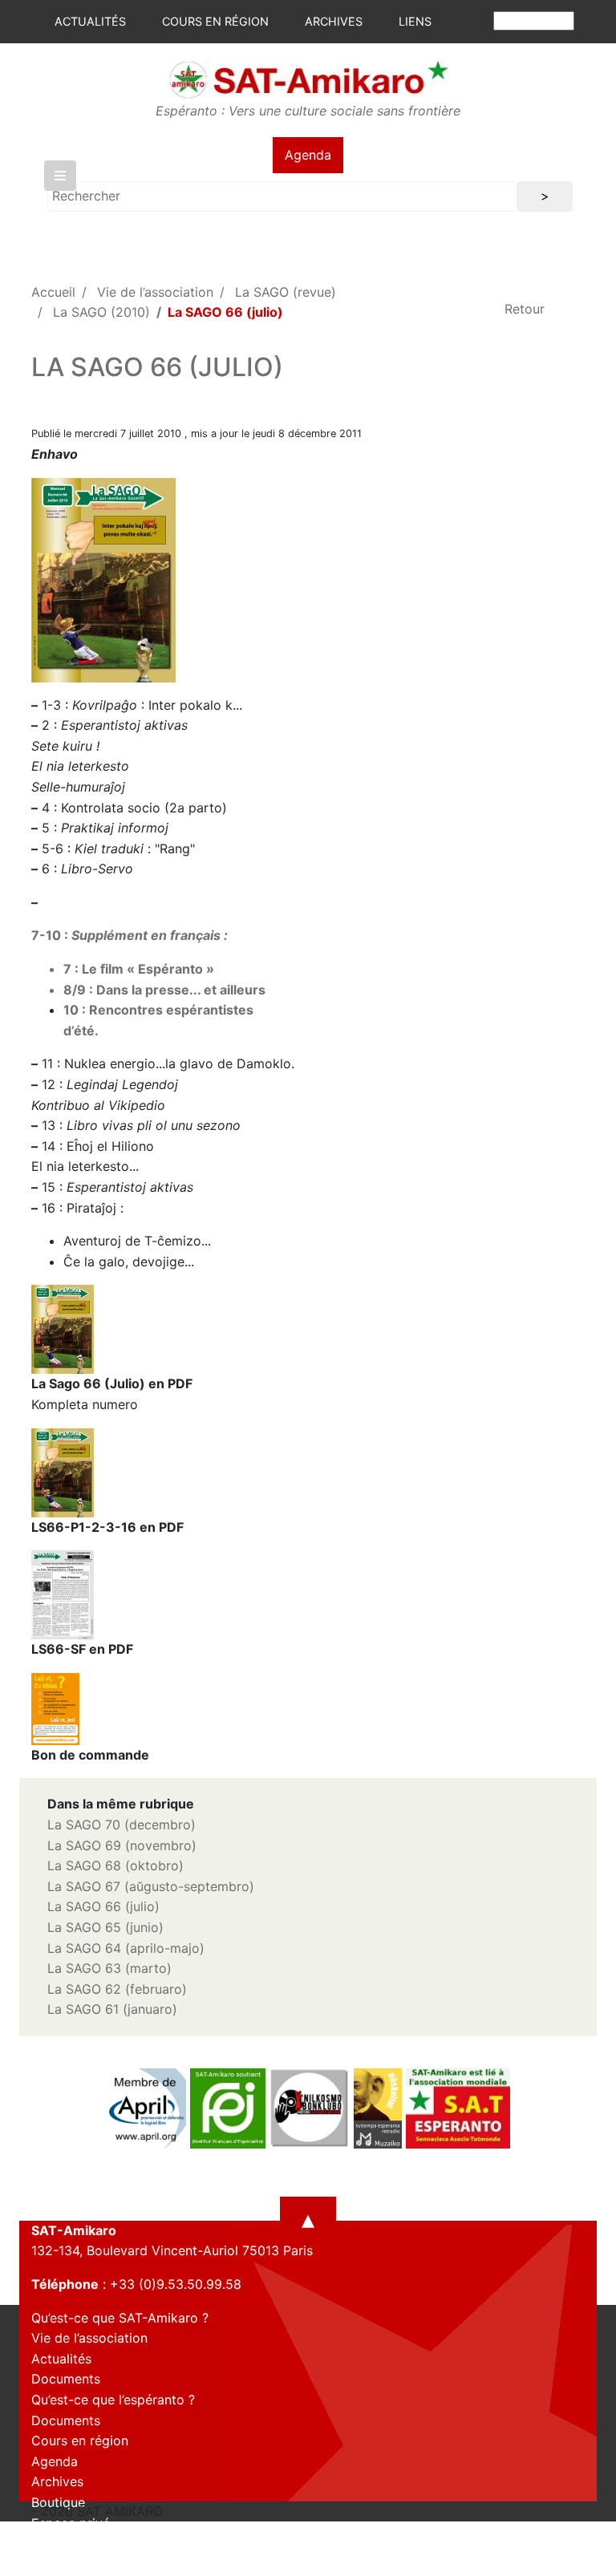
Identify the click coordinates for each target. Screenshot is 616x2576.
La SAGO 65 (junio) (105, 1927)
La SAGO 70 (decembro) (122, 1825)
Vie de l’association (155, 292)
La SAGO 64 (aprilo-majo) (126, 1948)
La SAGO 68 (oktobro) (115, 1865)
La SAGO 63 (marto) (109, 1968)
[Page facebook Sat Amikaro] (43, 2562)
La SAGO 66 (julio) (103, 1906)
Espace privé (71, 2523)
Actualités (90, 21)
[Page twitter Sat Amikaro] (71, 2562)
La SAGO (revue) (286, 292)
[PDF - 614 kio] (63, 1471)
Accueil (53, 292)
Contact (56, 2543)
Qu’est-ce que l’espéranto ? (113, 2400)
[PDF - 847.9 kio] (63, 1594)
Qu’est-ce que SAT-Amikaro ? (120, 2318)
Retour (525, 309)
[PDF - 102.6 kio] (55, 1707)
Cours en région (215, 21)
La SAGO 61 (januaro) (112, 2009)
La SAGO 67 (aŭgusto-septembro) (151, 1886)
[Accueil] (308, 79)
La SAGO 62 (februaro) (117, 1989)
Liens (415, 21)
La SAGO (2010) (101, 312)
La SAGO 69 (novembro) (122, 1845)
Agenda (308, 155)
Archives (334, 21)
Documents (66, 2379)
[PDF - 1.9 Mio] (63, 1328)
